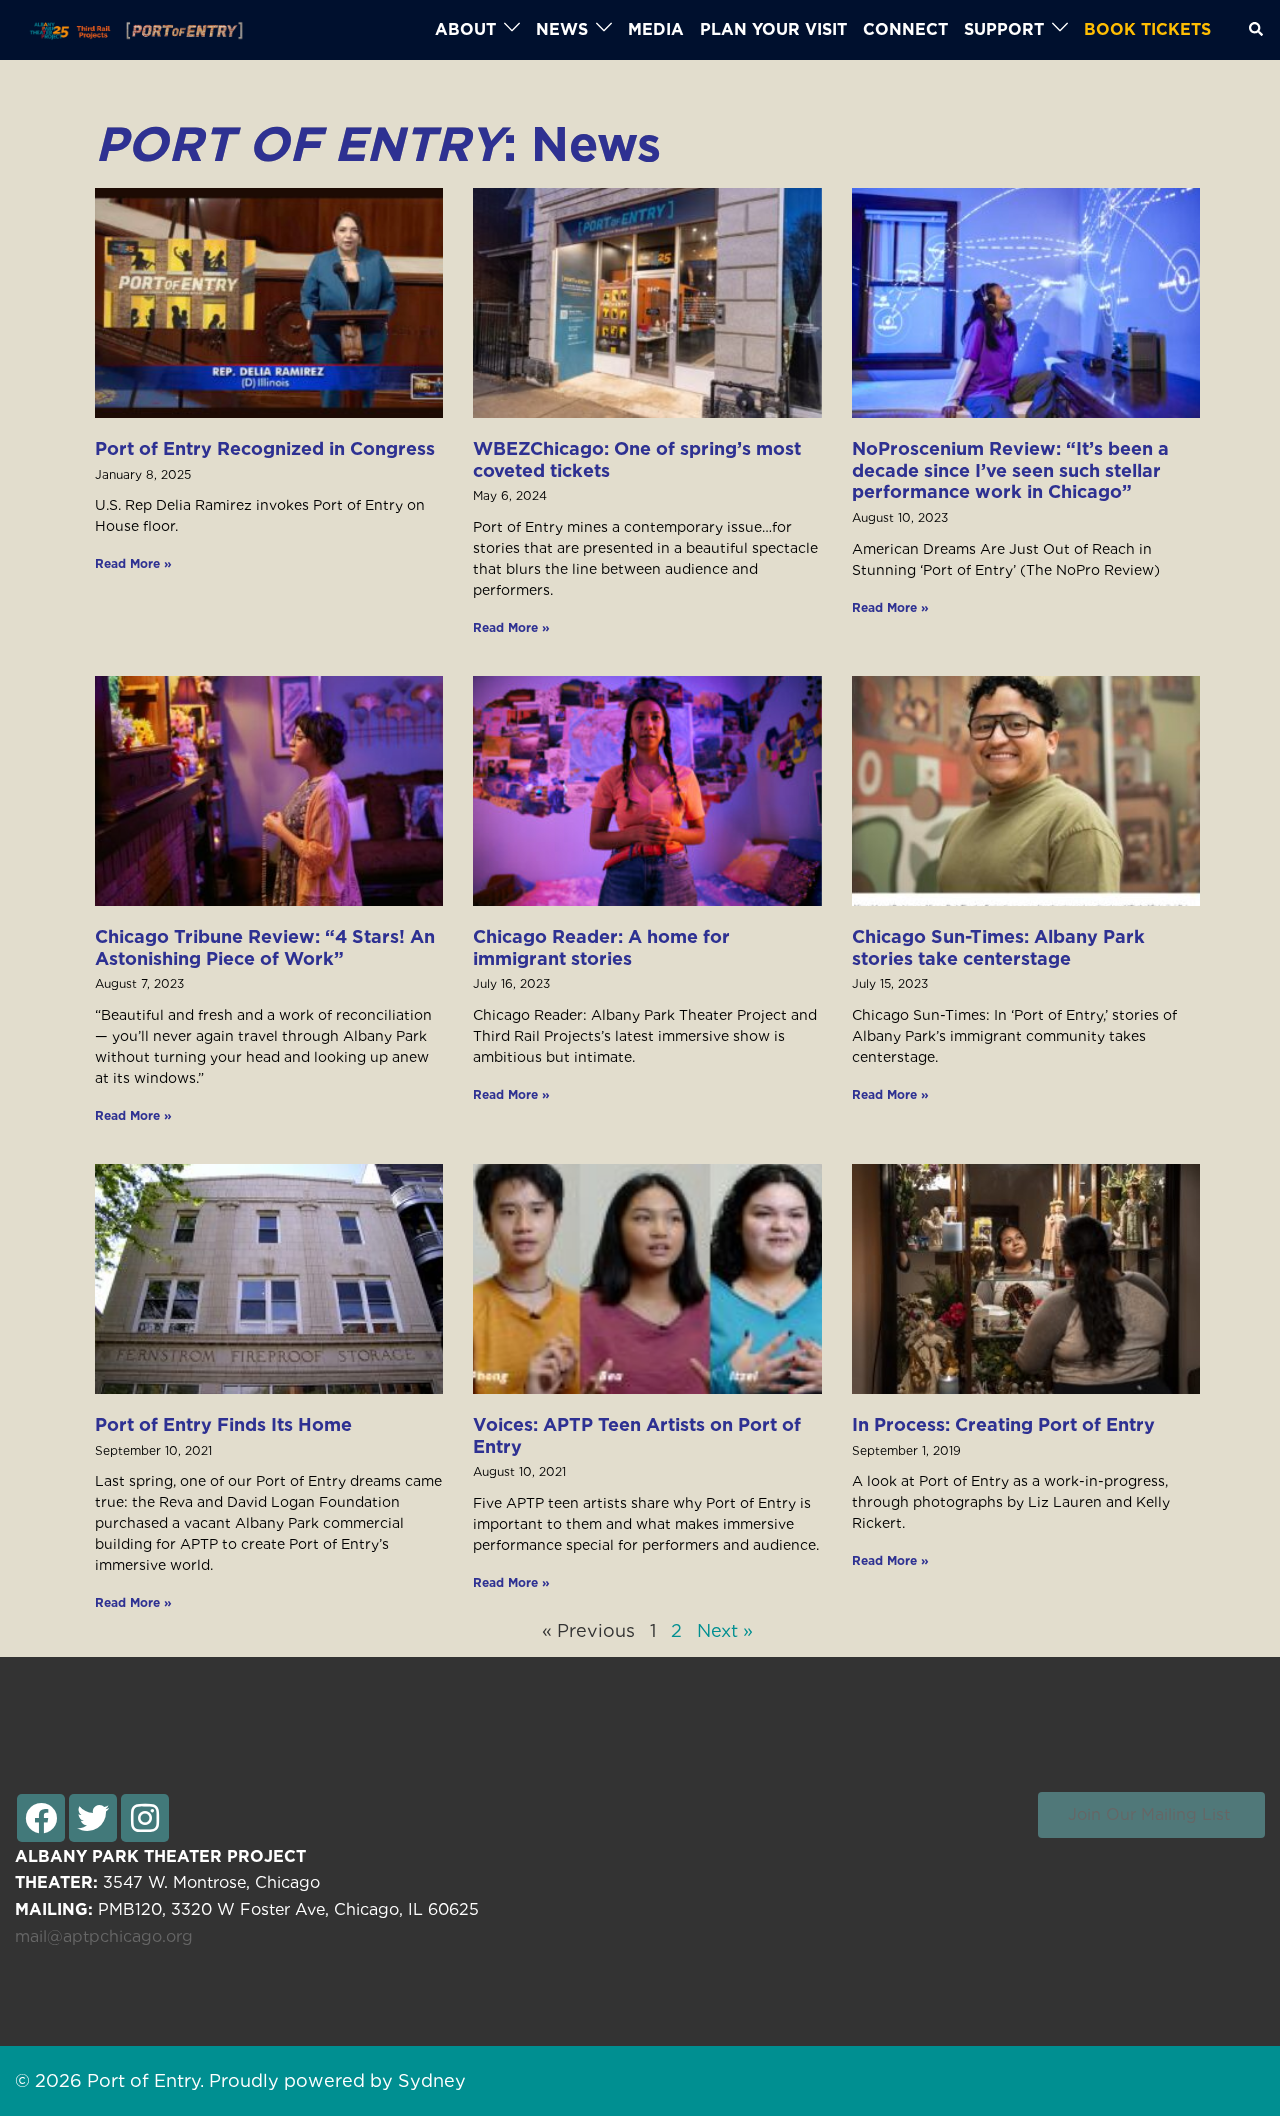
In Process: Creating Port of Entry (1003, 1424)
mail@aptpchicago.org (104, 1936)
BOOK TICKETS (1147, 29)
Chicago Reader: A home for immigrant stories (601, 947)
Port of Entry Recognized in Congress (265, 448)
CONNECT (905, 29)
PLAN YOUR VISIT (773, 29)
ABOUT (465, 29)
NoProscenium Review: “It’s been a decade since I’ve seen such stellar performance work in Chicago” (1010, 470)
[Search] (1257, 30)
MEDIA (656, 29)
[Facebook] (41, 1818)
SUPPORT (1004, 29)
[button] (1151, 1815)
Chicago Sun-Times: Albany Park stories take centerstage (998, 947)
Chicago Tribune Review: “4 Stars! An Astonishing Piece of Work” (265, 947)
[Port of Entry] (130, 29)
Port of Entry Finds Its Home (223, 1424)
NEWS (562, 29)
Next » (725, 1630)
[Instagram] (145, 1818)
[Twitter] (93, 1818)
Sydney (432, 2080)
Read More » (133, 563)
